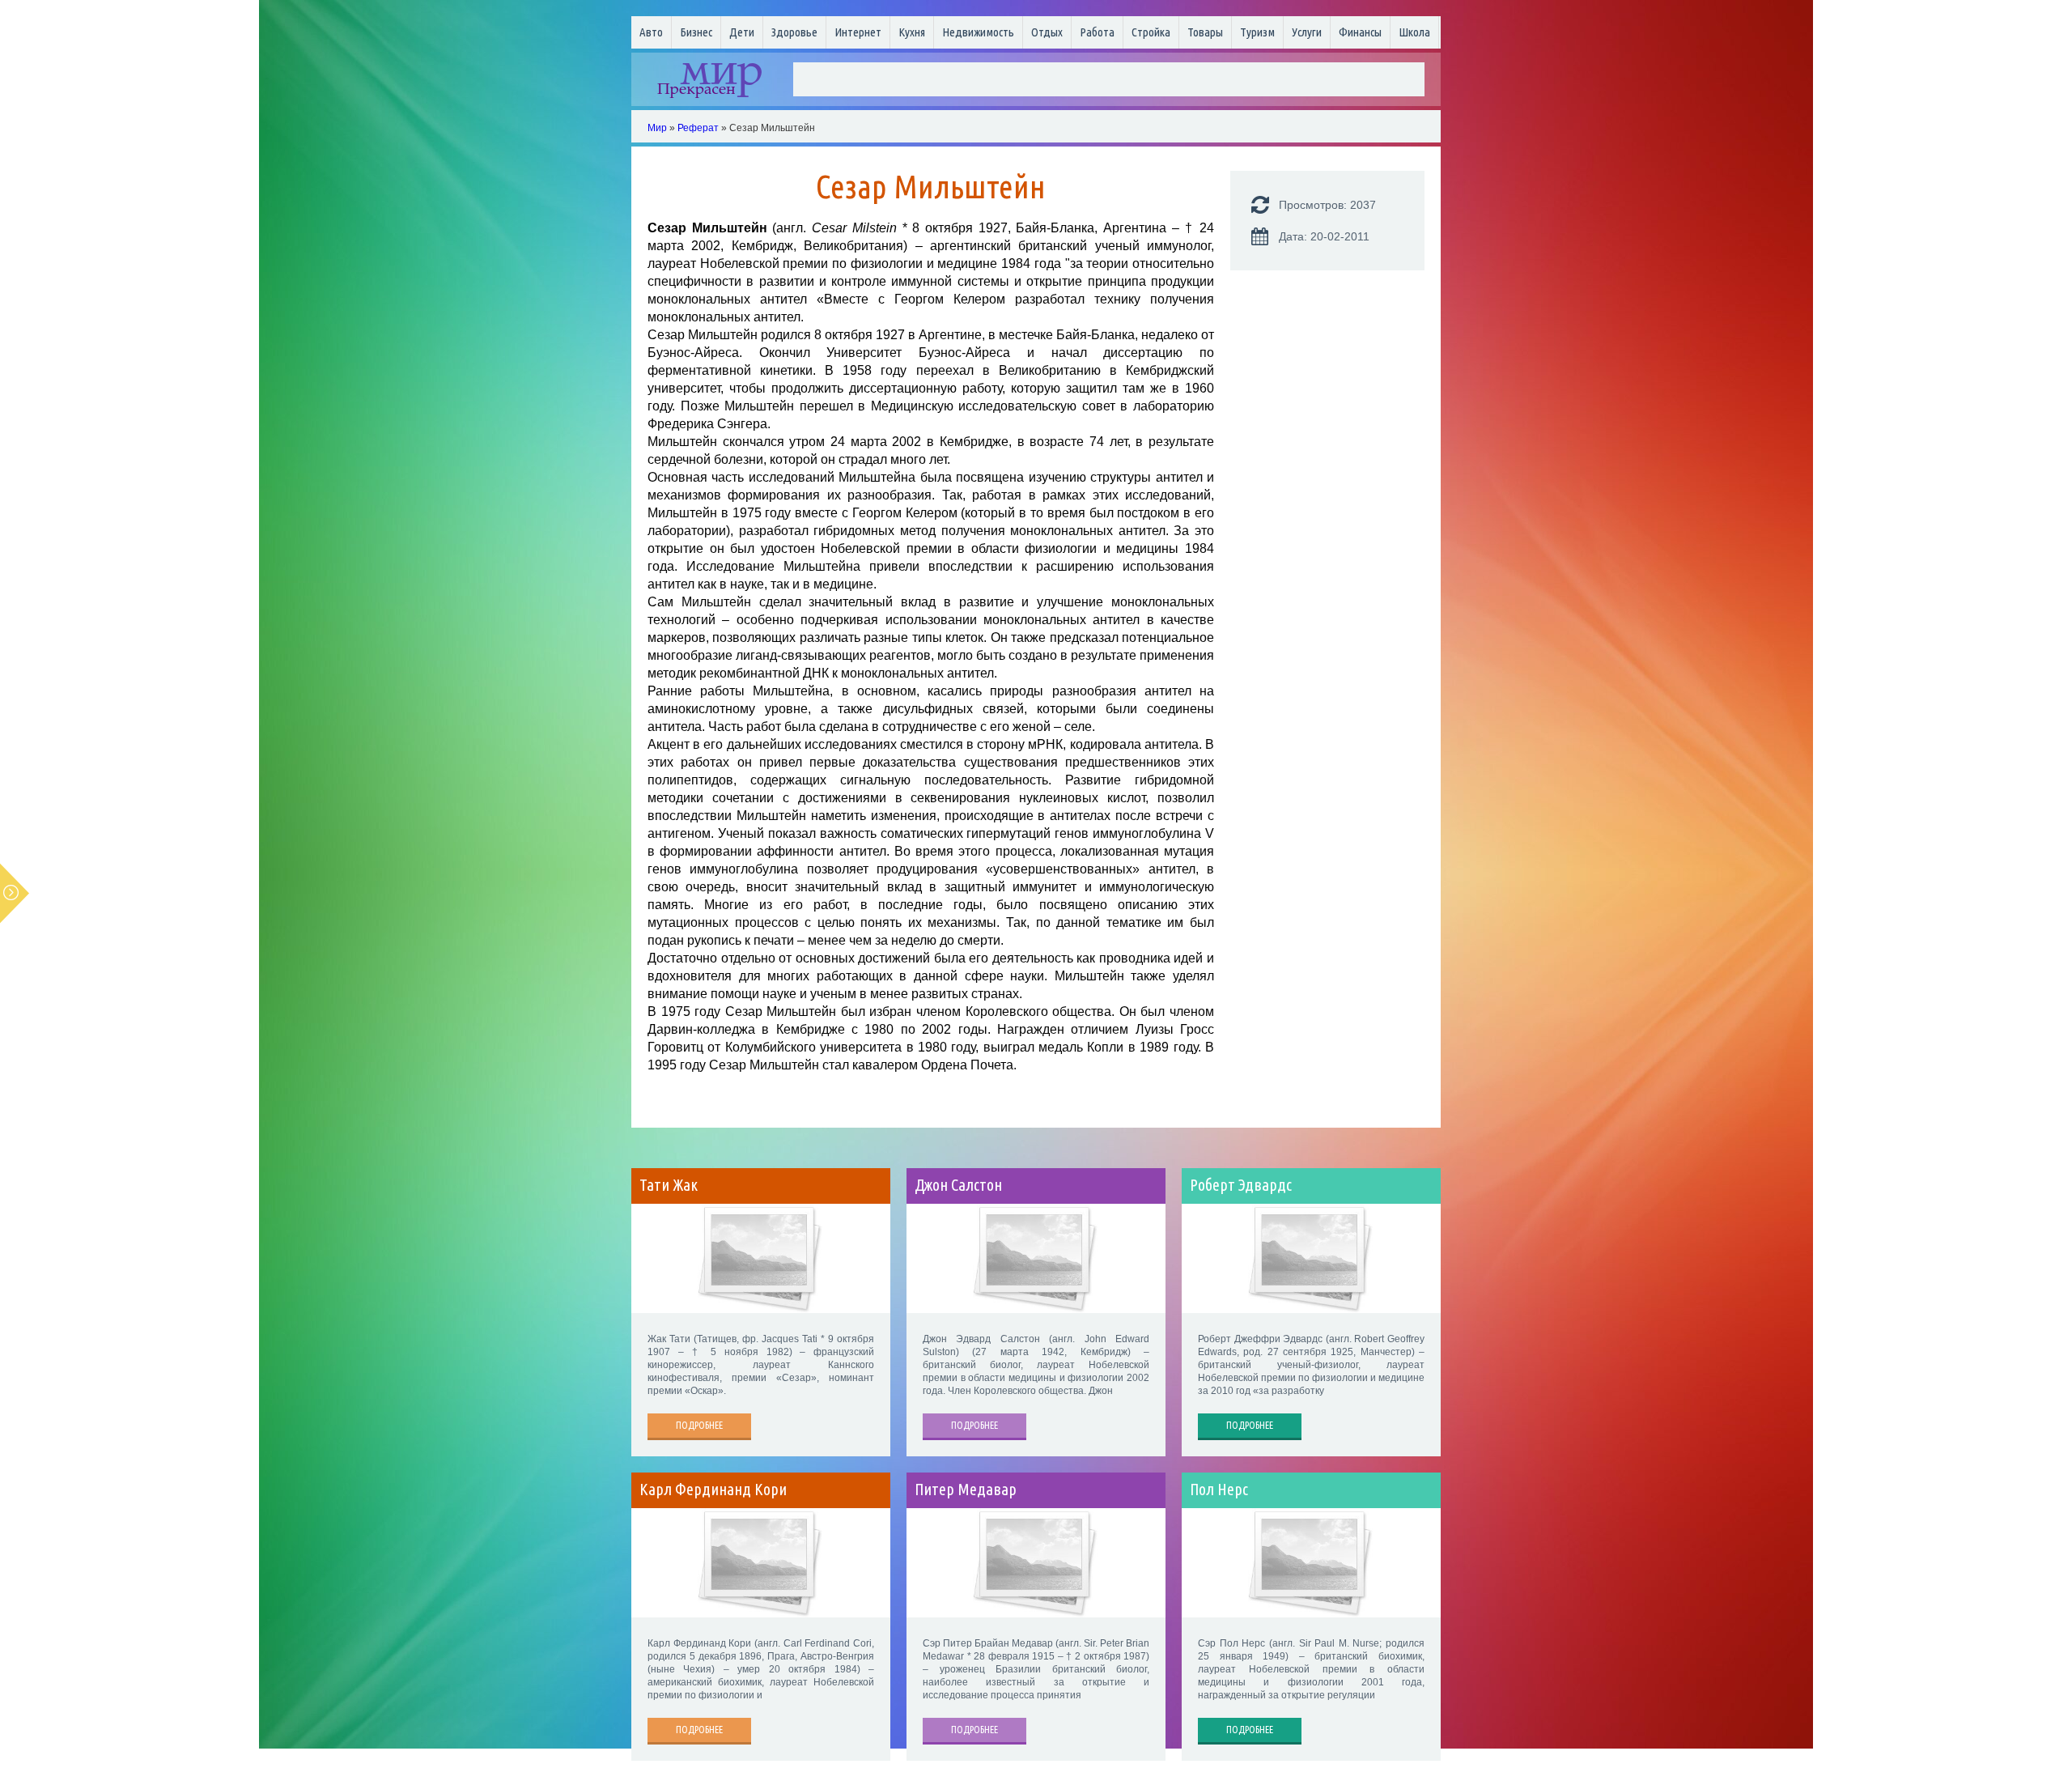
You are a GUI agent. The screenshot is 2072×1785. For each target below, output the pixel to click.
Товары (1205, 32)
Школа (1414, 32)
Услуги (1307, 32)
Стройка (1151, 32)
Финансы (1360, 32)
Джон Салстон (958, 1185)
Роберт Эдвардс (1241, 1185)
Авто (651, 32)
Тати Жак (669, 1185)
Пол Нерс (1219, 1490)
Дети (742, 32)
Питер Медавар (966, 1490)
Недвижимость (978, 32)
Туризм (1257, 32)
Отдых (1047, 32)
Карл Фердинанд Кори (713, 1490)
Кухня (912, 32)
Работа (1097, 32)
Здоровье (794, 32)
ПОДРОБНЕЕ (699, 1425)
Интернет (858, 32)
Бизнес (696, 32)
